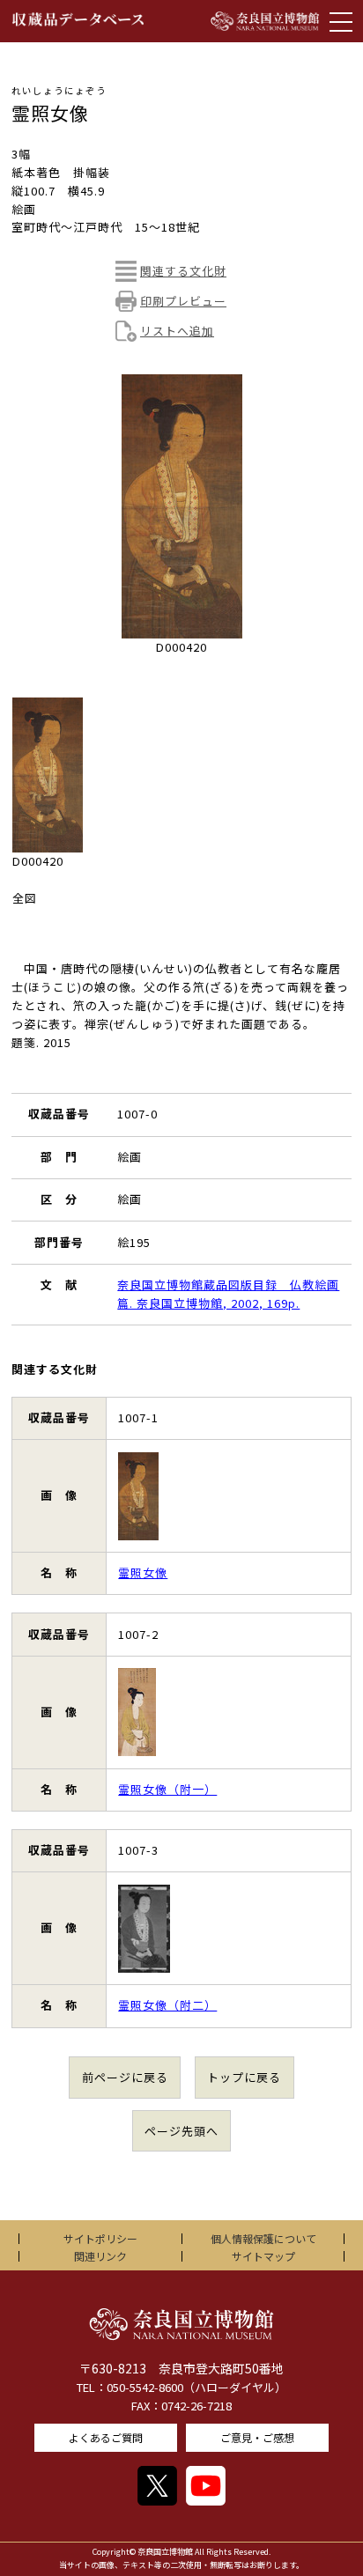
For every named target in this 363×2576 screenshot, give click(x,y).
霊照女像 (143, 1572)
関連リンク (100, 2256)
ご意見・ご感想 (257, 2437)
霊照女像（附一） (167, 1789)
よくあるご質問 (106, 2437)
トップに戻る (244, 2077)
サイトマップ (263, 2256)
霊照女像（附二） (167, 2005)
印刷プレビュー (183, 301)
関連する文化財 (183, 271)
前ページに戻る (125, 2077)
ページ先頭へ (181, 2131)
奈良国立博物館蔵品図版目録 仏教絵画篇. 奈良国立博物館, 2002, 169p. (228, 1294)
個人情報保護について (263, 2238)
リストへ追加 (177, 331)
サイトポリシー (100, 2238)
